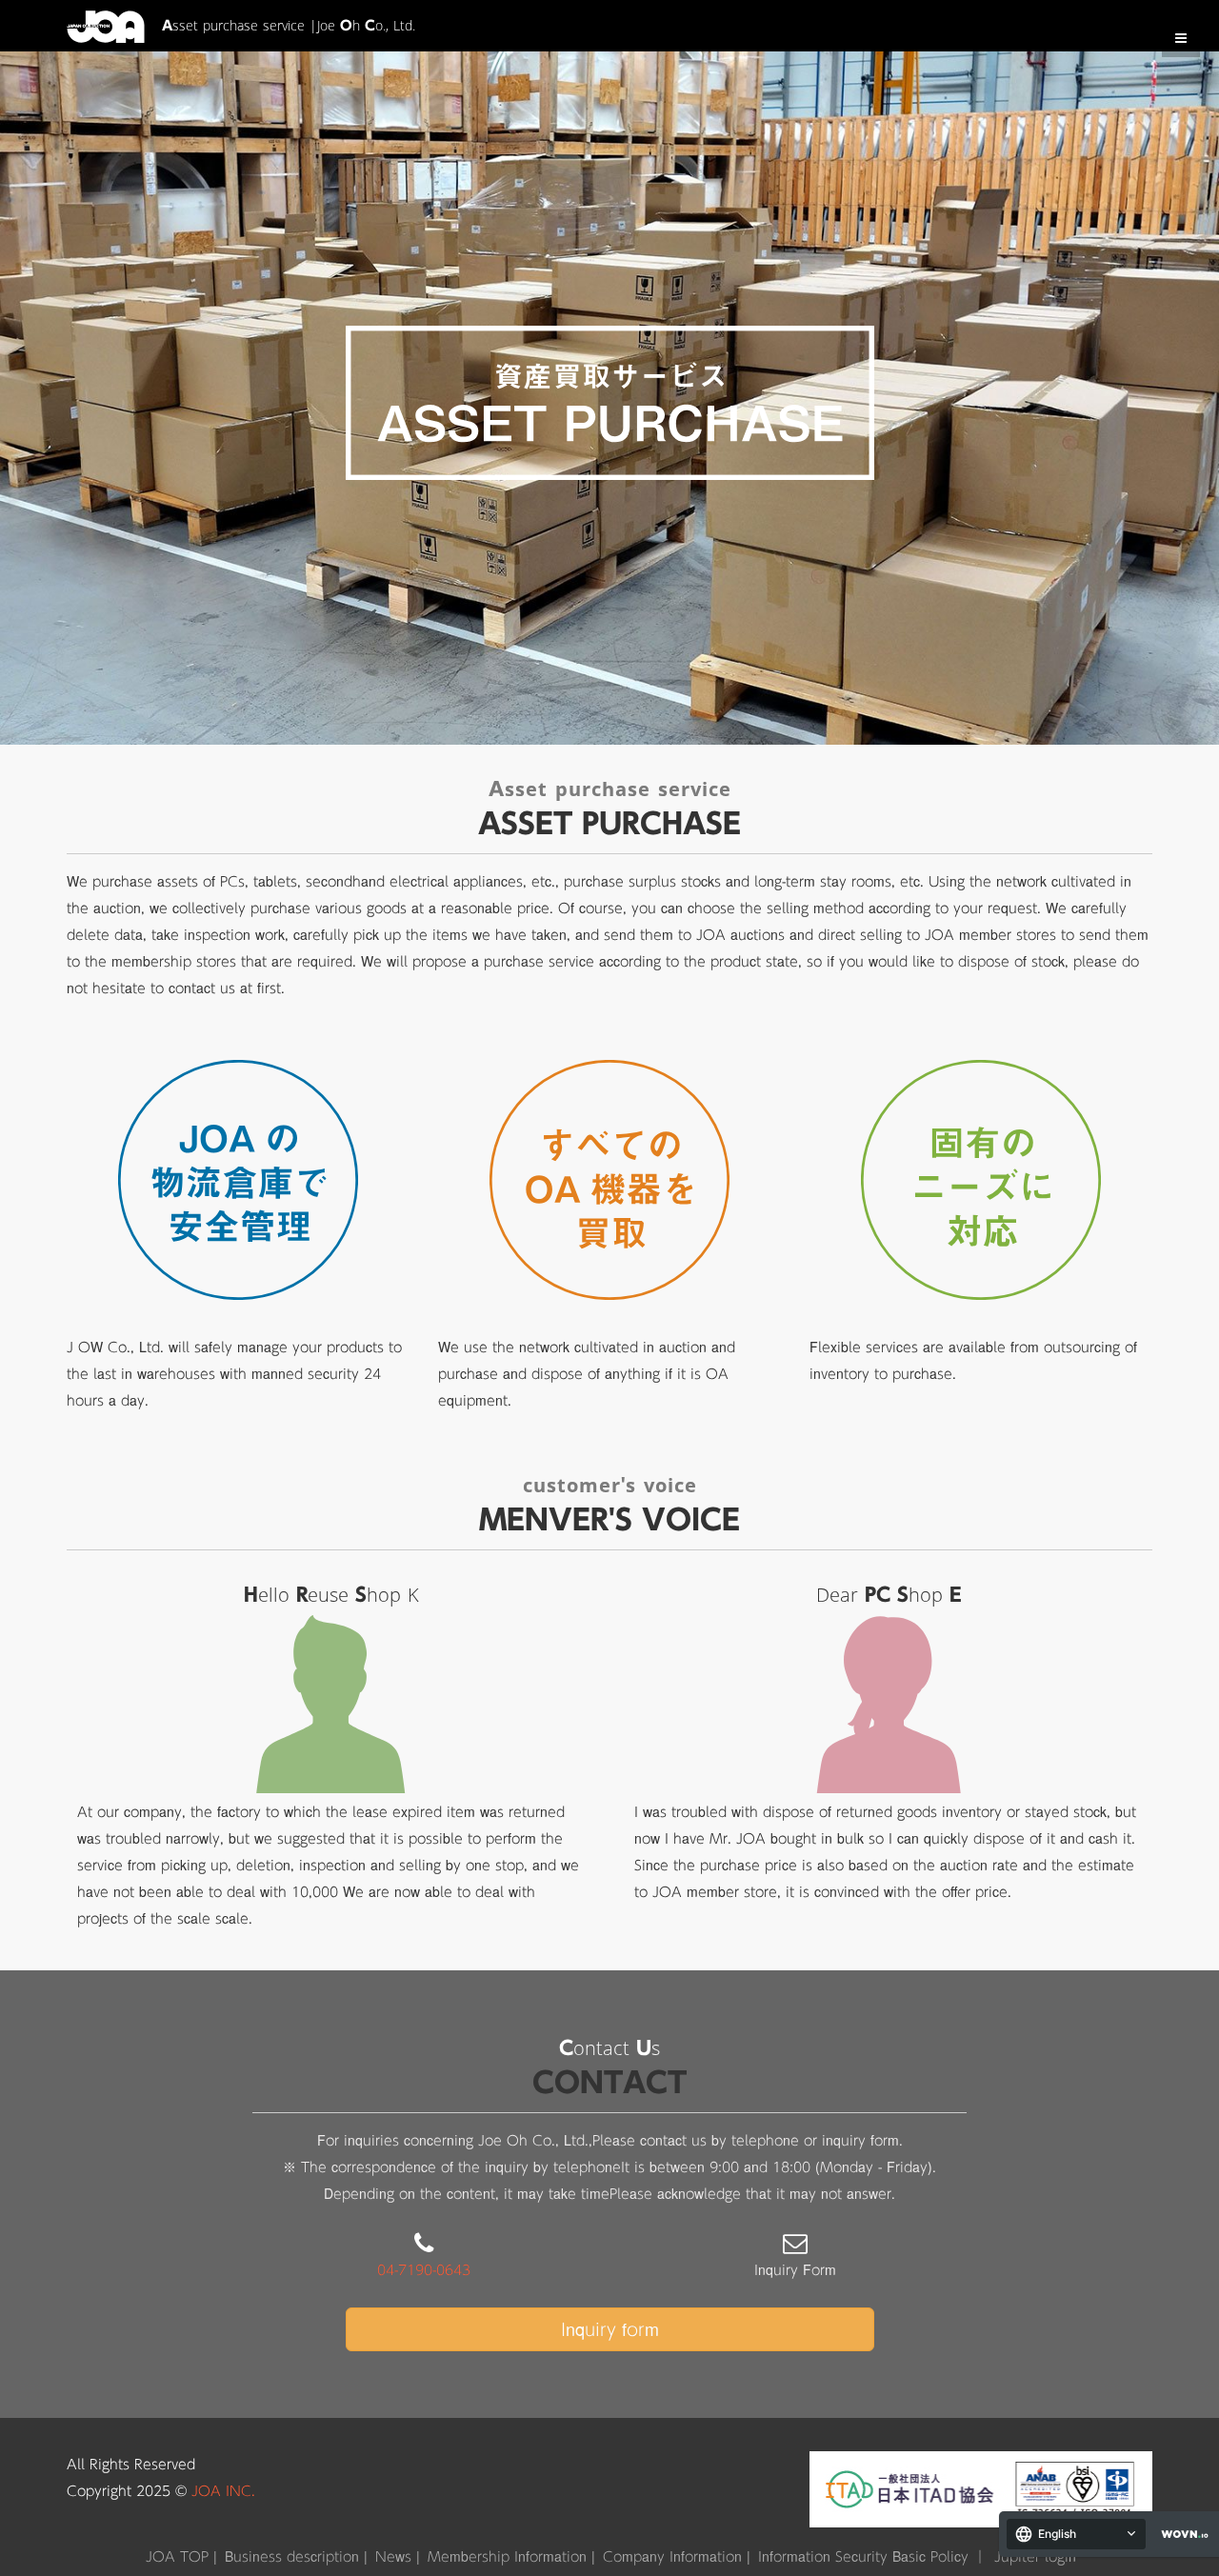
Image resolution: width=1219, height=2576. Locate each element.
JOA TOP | (181, 2557)
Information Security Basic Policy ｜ (872, 2557)
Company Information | (677, 2557)
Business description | (296, 2557)
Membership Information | (511, 2557)
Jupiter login (1035, 2557)
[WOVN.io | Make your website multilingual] (1181, 2535)
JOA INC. (223, 2491)
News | (398, 2557)
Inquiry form (610, 2329)
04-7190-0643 (424, 2270)
